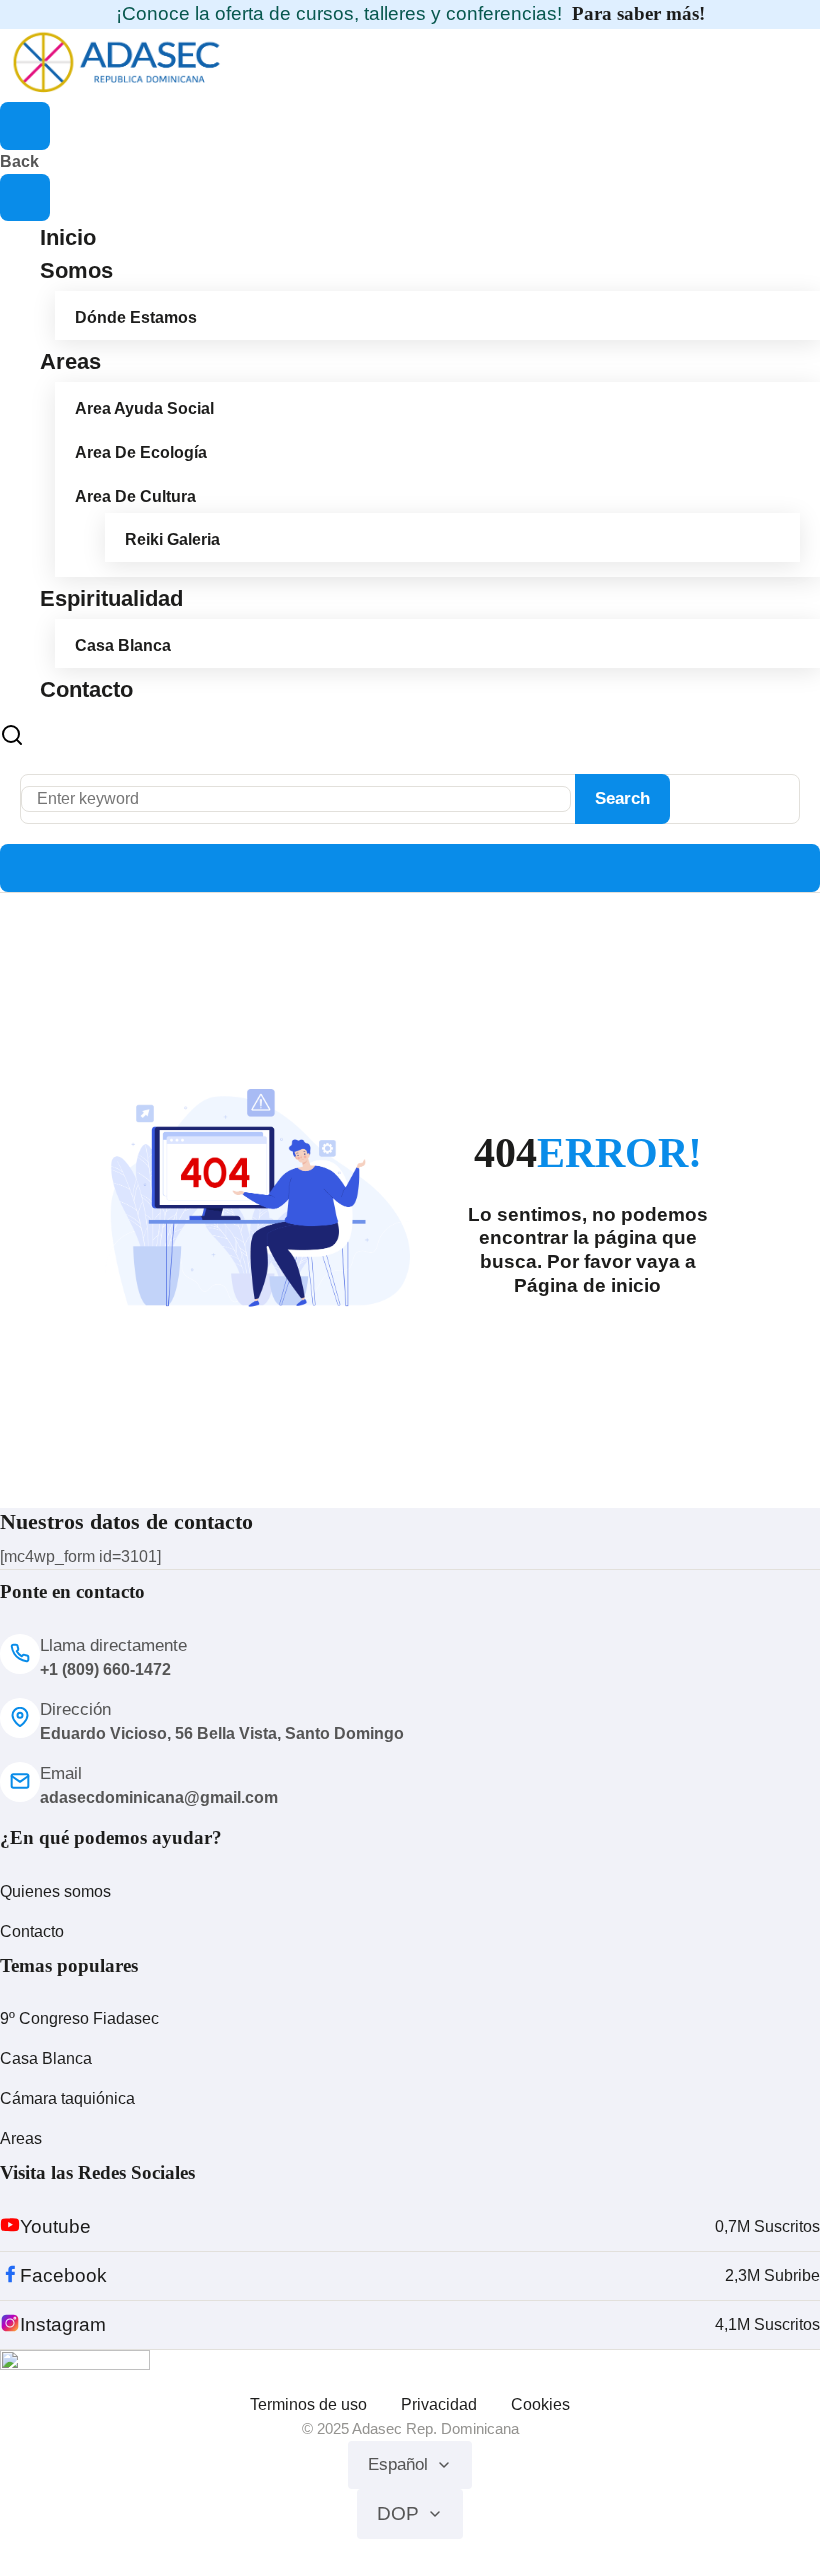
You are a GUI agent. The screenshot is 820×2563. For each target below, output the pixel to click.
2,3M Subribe (772, 2275)
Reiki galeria (172, 539)
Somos (76, 270)
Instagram (63, 2324)
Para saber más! (638, 13)
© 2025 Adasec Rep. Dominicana (410, 2428)
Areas (70, 361)
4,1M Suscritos (767, 2324)
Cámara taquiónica (67, 2098)
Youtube (55, 2226)
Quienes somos (55, 1891)
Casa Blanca (123, 645)
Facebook (63, 2275)
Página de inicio (587, 1285)
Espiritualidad (111, 598)
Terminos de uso (308, 2404)
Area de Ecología (141, 452)
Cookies (540, 2404)
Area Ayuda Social (144, 408)
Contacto (86, 689)
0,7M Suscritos (767, 2226)
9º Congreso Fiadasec (79, 2018)
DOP (398, 2513)
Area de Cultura (135, 496)
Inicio (68, 237)
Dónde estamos (136, 317)
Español (398, 2464)
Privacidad (439, 2404)
